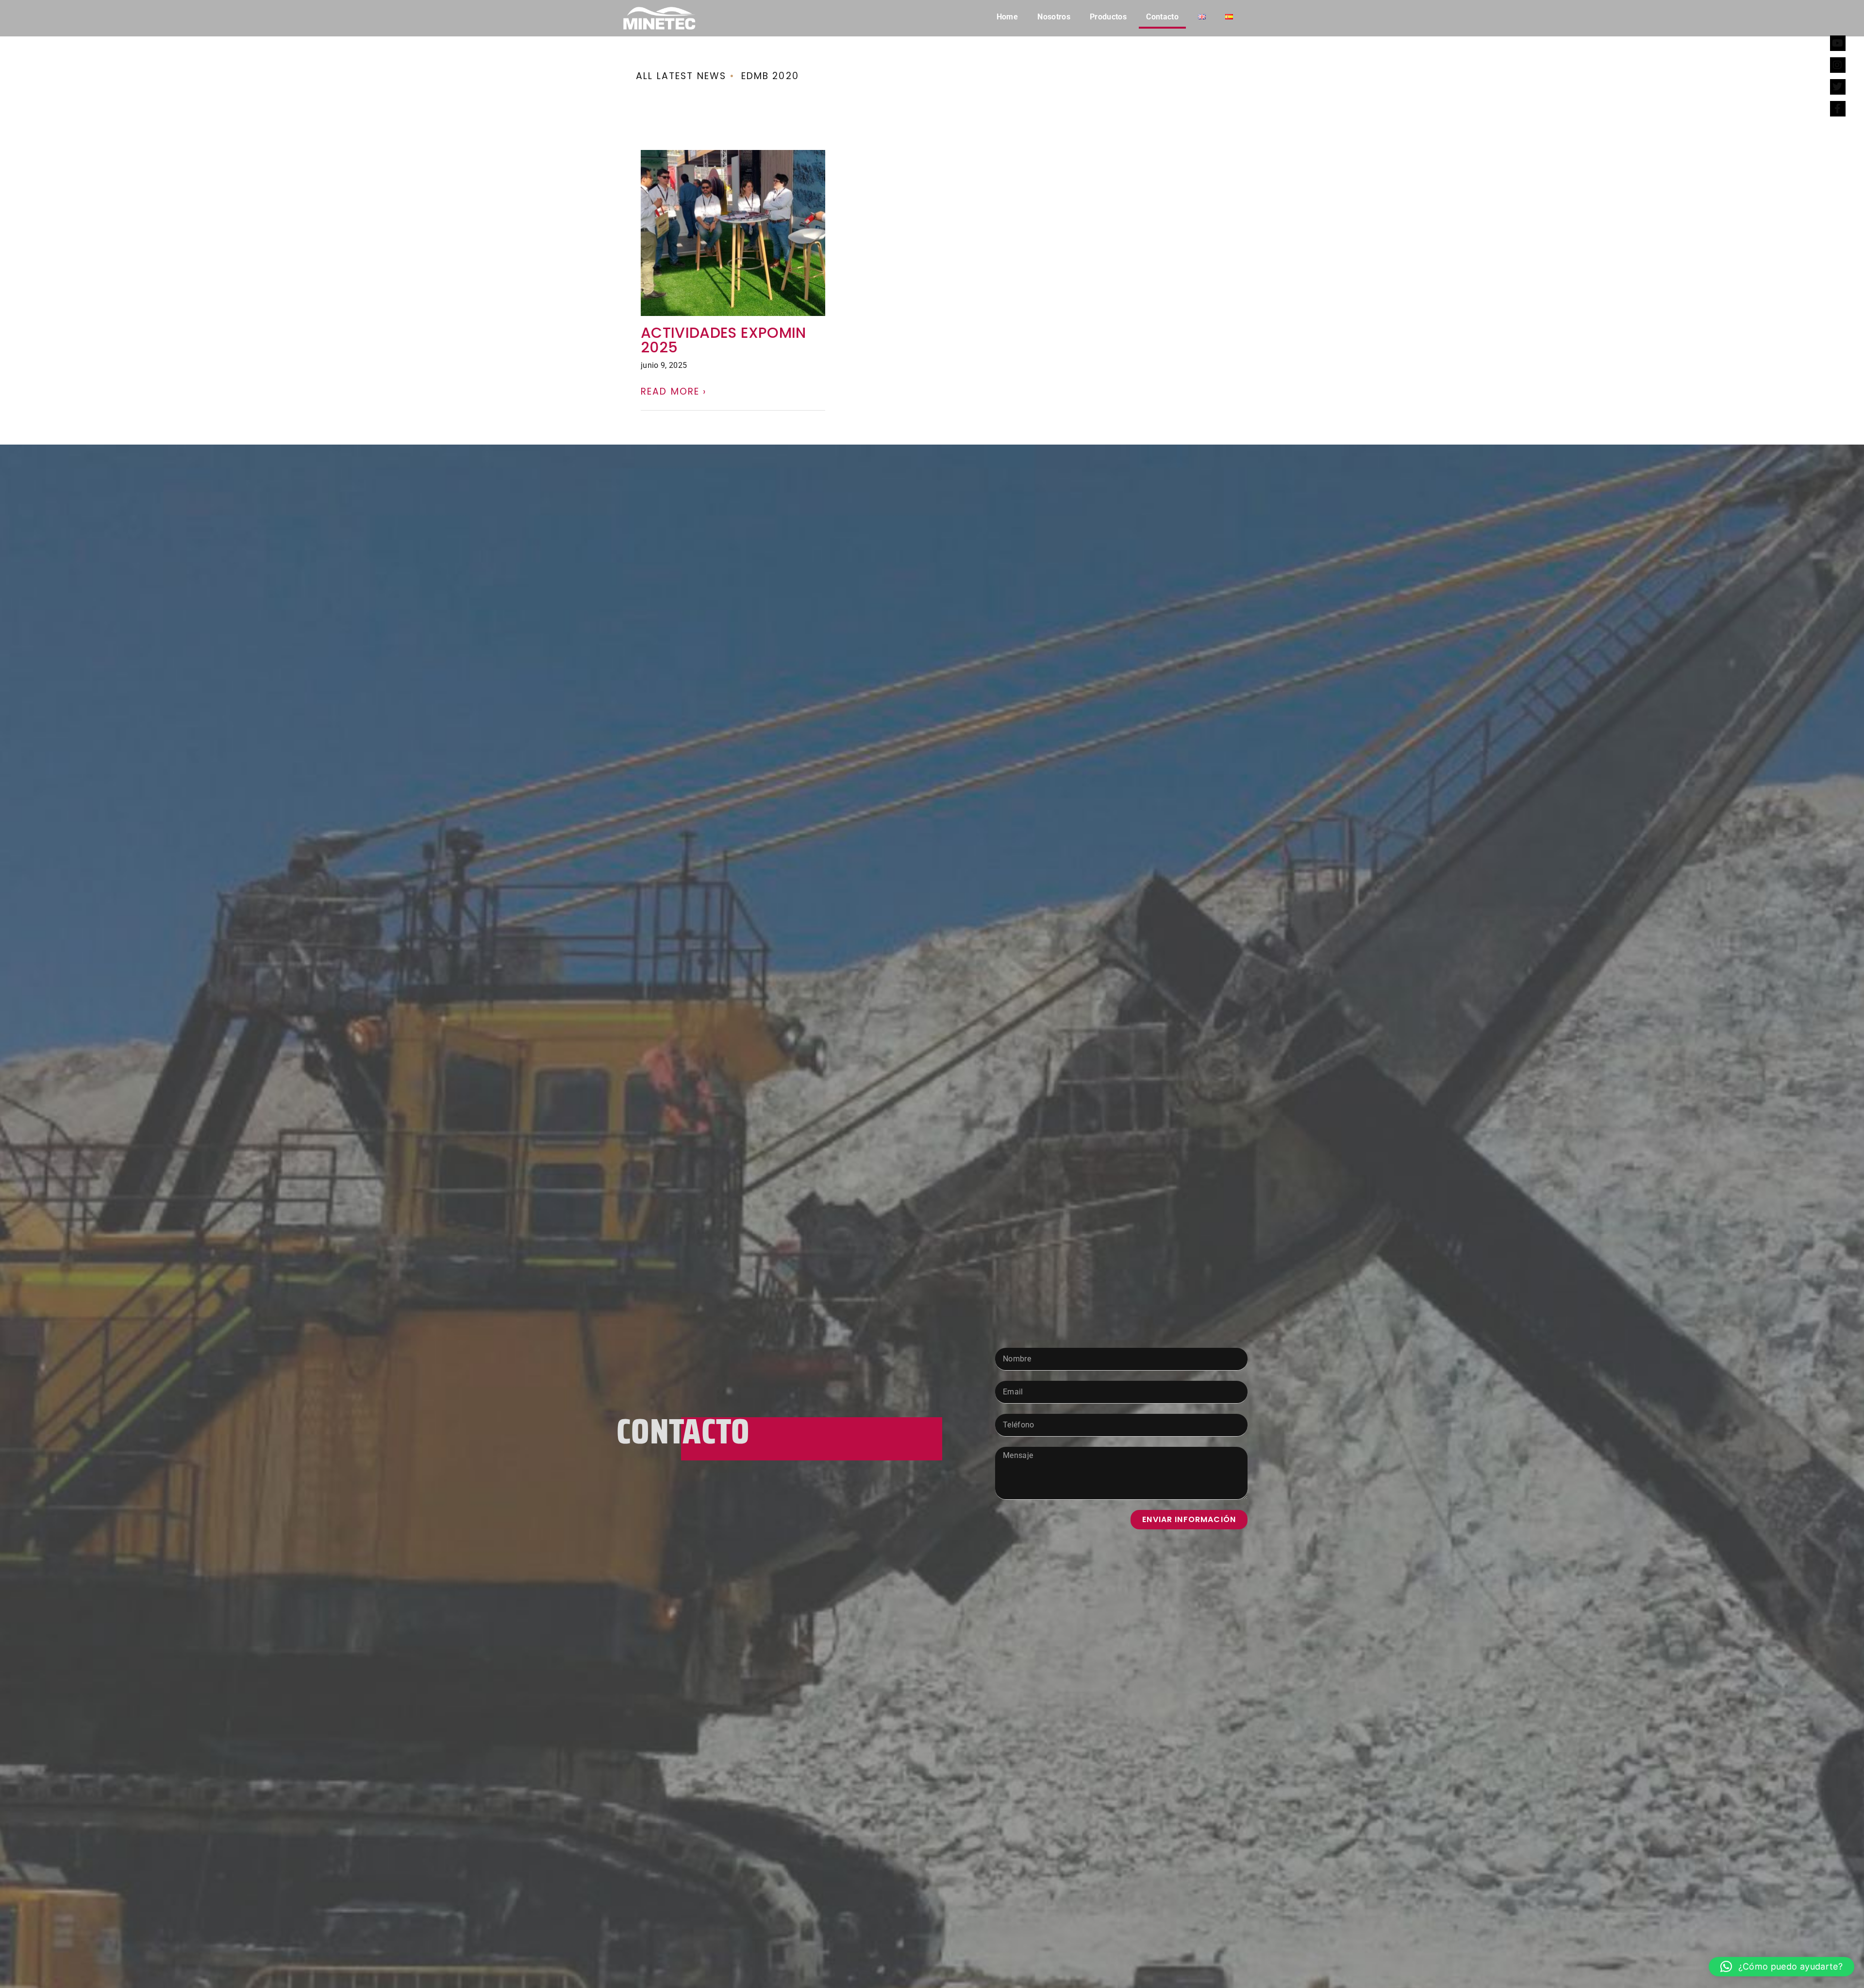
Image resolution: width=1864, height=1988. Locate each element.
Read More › (674, 391)
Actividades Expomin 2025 (724, 340)
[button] (1781, 1967)
